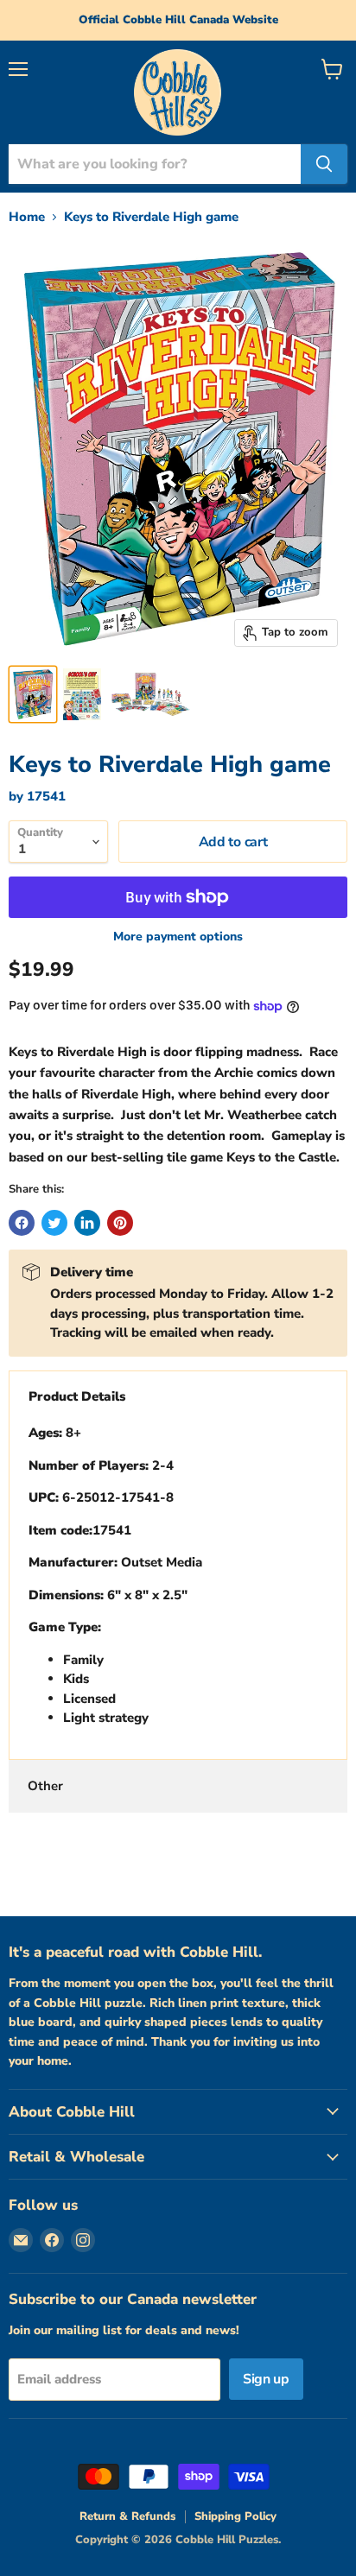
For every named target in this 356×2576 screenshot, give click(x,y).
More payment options (178, 937)
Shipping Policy (235, 2516)
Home (27, 217)
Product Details (77, 1396)
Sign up (266, 2379)
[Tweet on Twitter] (54, 1223)
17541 (46, 796)
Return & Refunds (127, 2516)
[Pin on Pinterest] (120, 1223)
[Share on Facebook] (22, 1223)
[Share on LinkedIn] (87, 1223)
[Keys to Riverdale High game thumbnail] (33, 694)
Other (45, 1786)
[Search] (324, 164)
